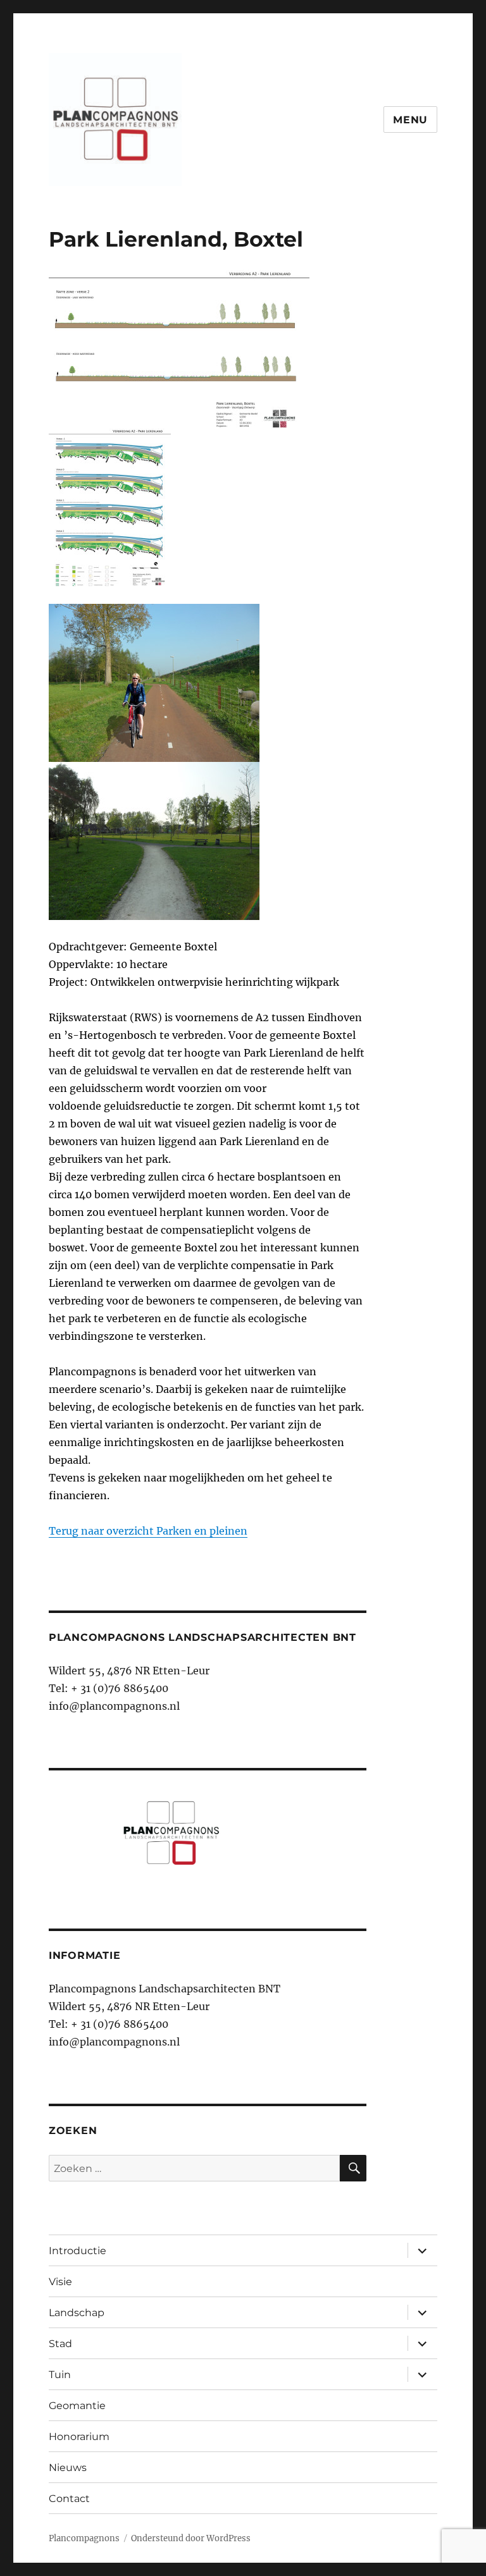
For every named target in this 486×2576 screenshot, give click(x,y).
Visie (60, 2282)
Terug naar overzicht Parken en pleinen (148, 1531)
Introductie (78, 2251)
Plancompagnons (84, 2538)
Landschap (77, 2313)
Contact (69, 2499)
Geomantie (77, 2406)
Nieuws (68, 2468)
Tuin (60, 2375)
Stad (60, 2344)
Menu (410, 120)
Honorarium (79, 2437)
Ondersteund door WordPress (191, 2538)
